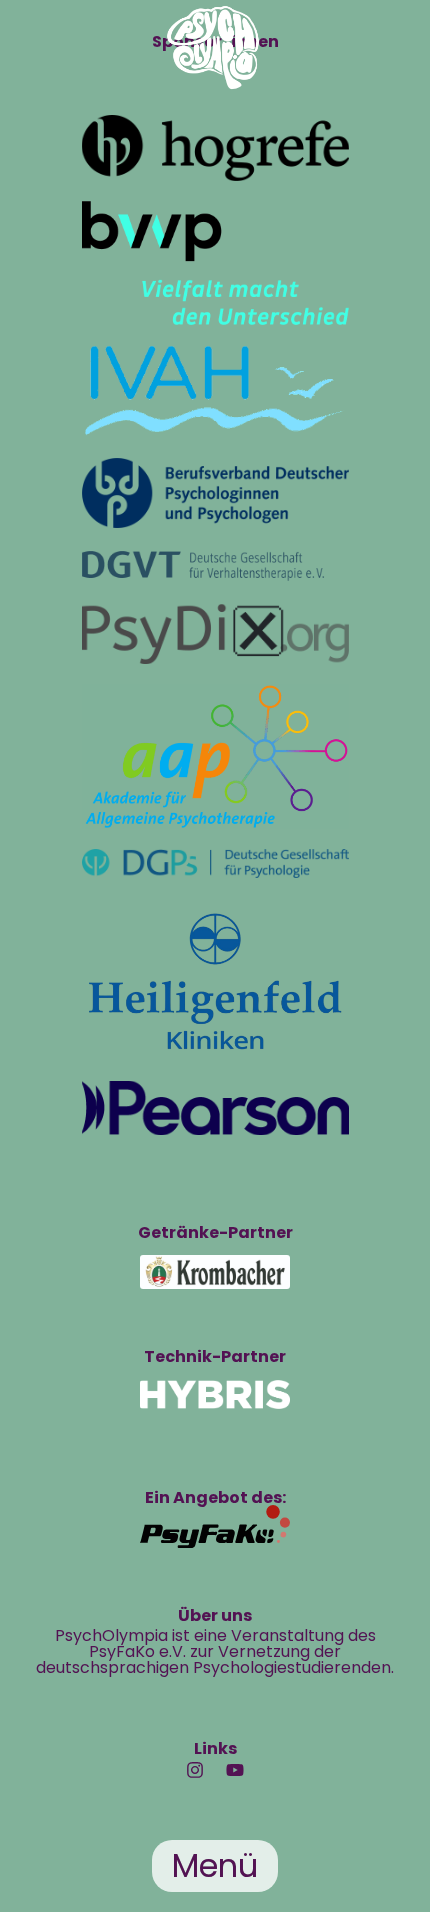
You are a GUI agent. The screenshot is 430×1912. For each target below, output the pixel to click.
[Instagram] (195, 1770)
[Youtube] (235, 1770)
